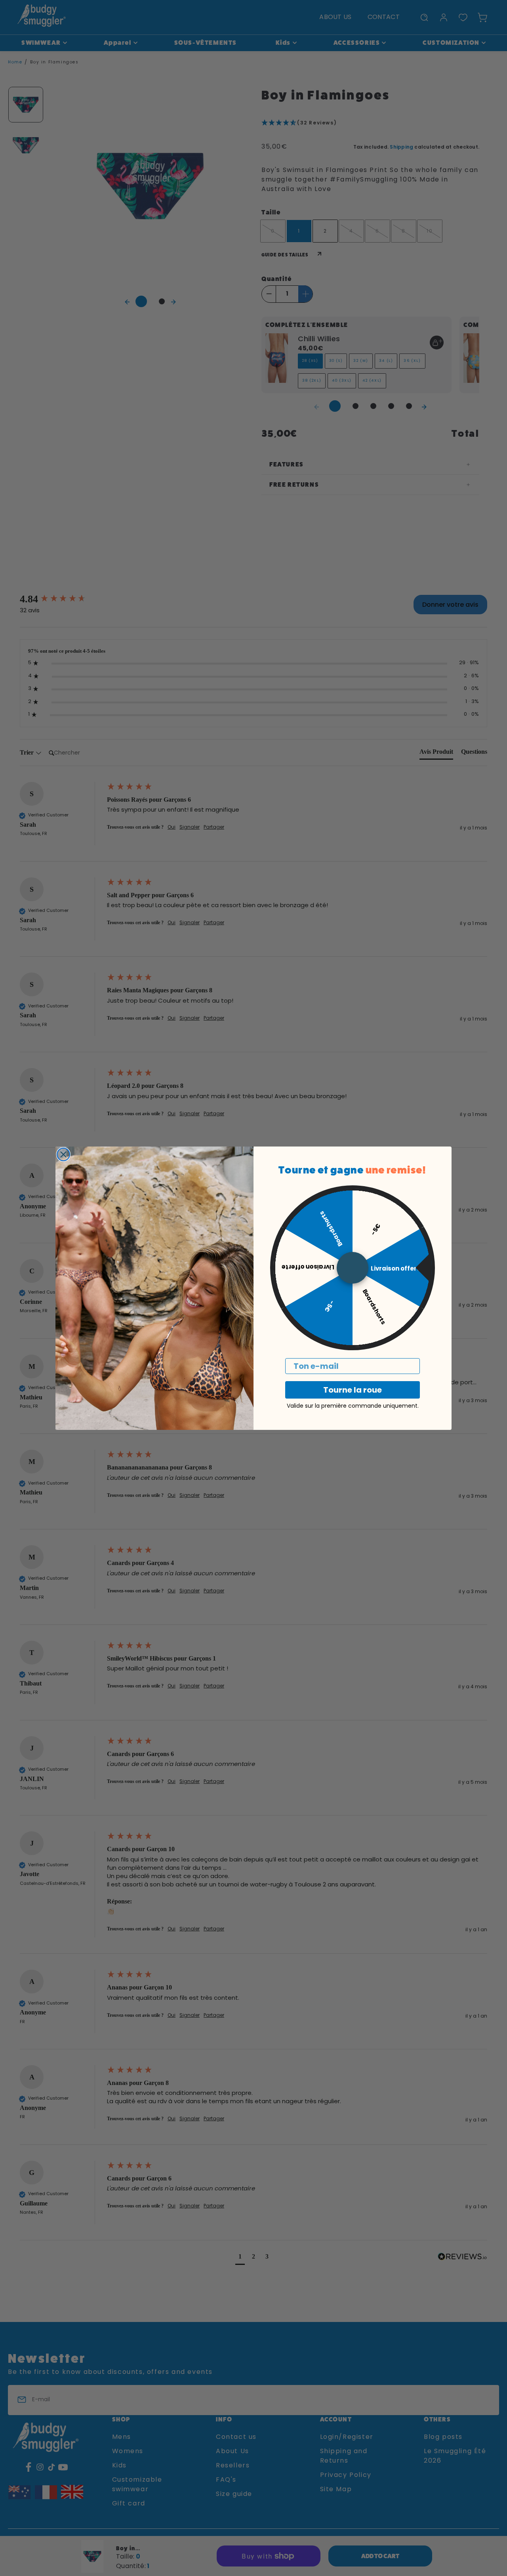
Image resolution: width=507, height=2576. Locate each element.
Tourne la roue (353, 1390)
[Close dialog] (63, 1154)
